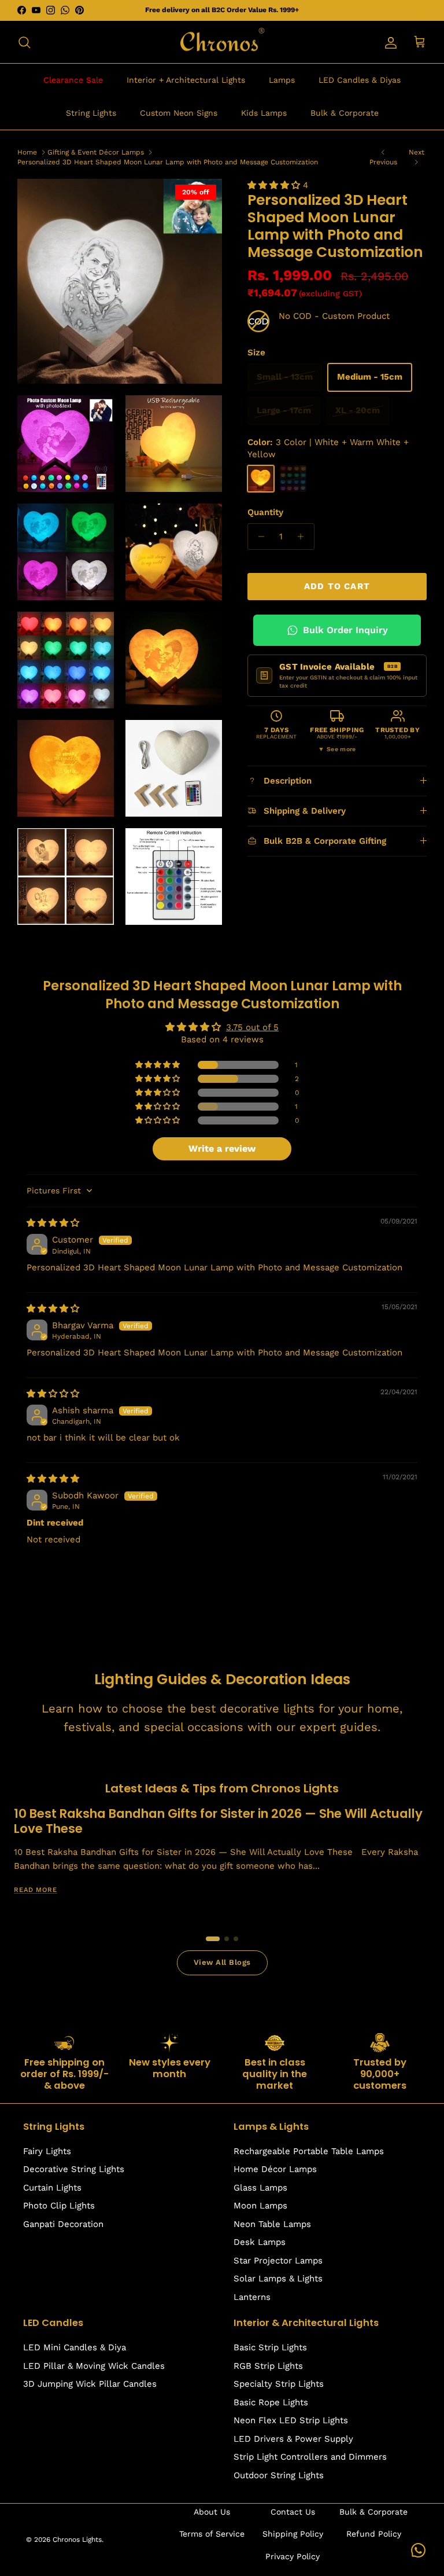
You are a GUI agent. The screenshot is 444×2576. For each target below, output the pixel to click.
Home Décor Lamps (275, 2169)
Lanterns (252, 2297)
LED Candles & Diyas (360, 80)
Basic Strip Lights (270, 2347)
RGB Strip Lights (268, 2366)
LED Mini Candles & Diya (75, 2347)
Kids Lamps (264, 113)
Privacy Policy (293, 2556)
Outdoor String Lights (279, 2475)
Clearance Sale (73, 80)
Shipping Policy (293, 2534)
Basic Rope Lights (271, 2402)
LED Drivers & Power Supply (293, 2439)
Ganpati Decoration (63, 2224)
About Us (212, 2512)
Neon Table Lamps (272, 2224)
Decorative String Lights (74, 2169)
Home (27, 152)
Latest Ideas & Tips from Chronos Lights (222, 1788)
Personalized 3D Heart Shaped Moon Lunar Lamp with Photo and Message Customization (168, 162)
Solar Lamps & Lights (278, 2279)
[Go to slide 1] (213, 1939)
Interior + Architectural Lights (186, 80)
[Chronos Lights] (222, 42)
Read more (36, 1890)
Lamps (282, 80)
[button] (275, 185)
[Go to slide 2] (227, 1939)
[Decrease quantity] (258, 536)
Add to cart (337, 586)
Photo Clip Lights (59, 2206)
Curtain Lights (52, 2188)
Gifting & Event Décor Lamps (96, 152)
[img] (53, 1223)
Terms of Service (212, 2534)
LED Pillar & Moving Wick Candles (94, 2366)
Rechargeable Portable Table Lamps (309, 2151)
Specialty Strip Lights (279, 2384)
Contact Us (293, 2512)
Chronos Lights (77, 2540)
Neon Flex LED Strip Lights (291, 2420)
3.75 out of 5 (252, 1027)
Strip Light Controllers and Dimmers (310, 2457)
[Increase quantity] (304, 536)
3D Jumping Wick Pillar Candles (90, 2384)
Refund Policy (374, 2534)
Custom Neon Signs (179, 113)
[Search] (24, 42)
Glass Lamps (260, 2188)
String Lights (91, 113)
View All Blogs (222, 1962)
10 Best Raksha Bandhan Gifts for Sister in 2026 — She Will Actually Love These (218, 1821)
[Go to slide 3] (236, 1939)
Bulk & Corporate (345, 113)
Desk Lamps (260, 2242)
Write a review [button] (222, 1149)
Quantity (265, 512)
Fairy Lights (47, 2151)
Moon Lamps (260, 2206)
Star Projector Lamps (278, 2261)
